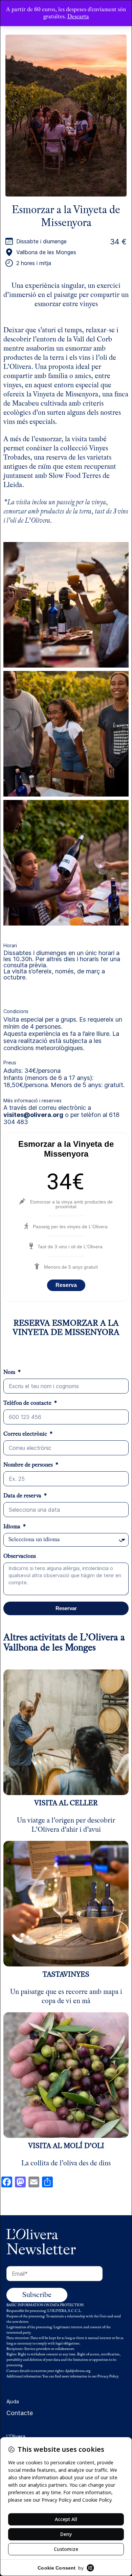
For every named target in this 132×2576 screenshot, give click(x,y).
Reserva (66, 1285)
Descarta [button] (78, 16)
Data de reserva (23, 1496)
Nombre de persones (29, 1465)
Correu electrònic (26, 1434)
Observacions (20, 1556)
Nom (10, 1372)
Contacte (20, 2413)
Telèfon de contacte (28, 1403)
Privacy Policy (108, 2376)
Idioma (13, 1527)
